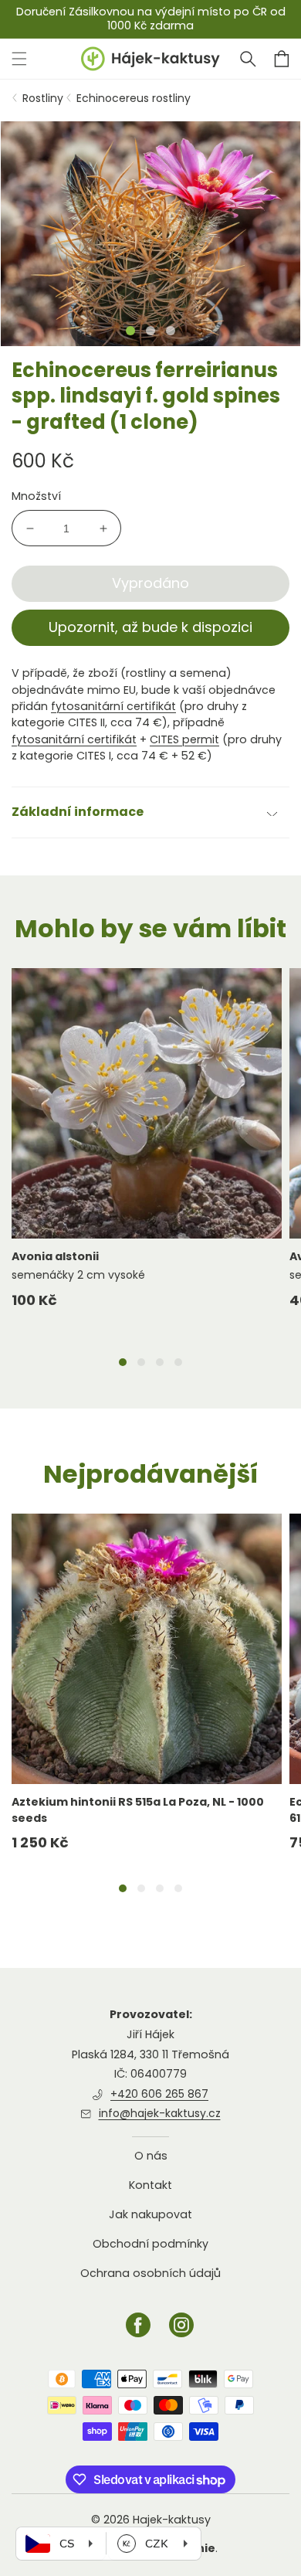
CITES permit (184, 739)
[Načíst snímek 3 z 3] (171, 331)
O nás (151, 2156)
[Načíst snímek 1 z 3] (130, 331)
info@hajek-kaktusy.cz (160, 2113)
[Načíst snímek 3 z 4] (160, 1362)
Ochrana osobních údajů (150, 2273)
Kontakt (150, 2185)
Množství (36, 496)
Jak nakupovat (150, 2214)
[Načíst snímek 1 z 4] (123, 1362)
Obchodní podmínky (150, 2244)
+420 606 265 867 (159, 2094)
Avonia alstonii (55, 1256)
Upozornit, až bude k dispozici (150, 627)
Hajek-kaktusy (172, 2520)
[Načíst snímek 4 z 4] (178, 1362)
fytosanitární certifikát (113, 706)
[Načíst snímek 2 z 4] (141, 1362)
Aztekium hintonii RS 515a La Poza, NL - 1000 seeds (138, 1810)
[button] (248, 59)
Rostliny (43, 98)
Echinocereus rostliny (134, 98)
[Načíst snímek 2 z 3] (150, 331)
